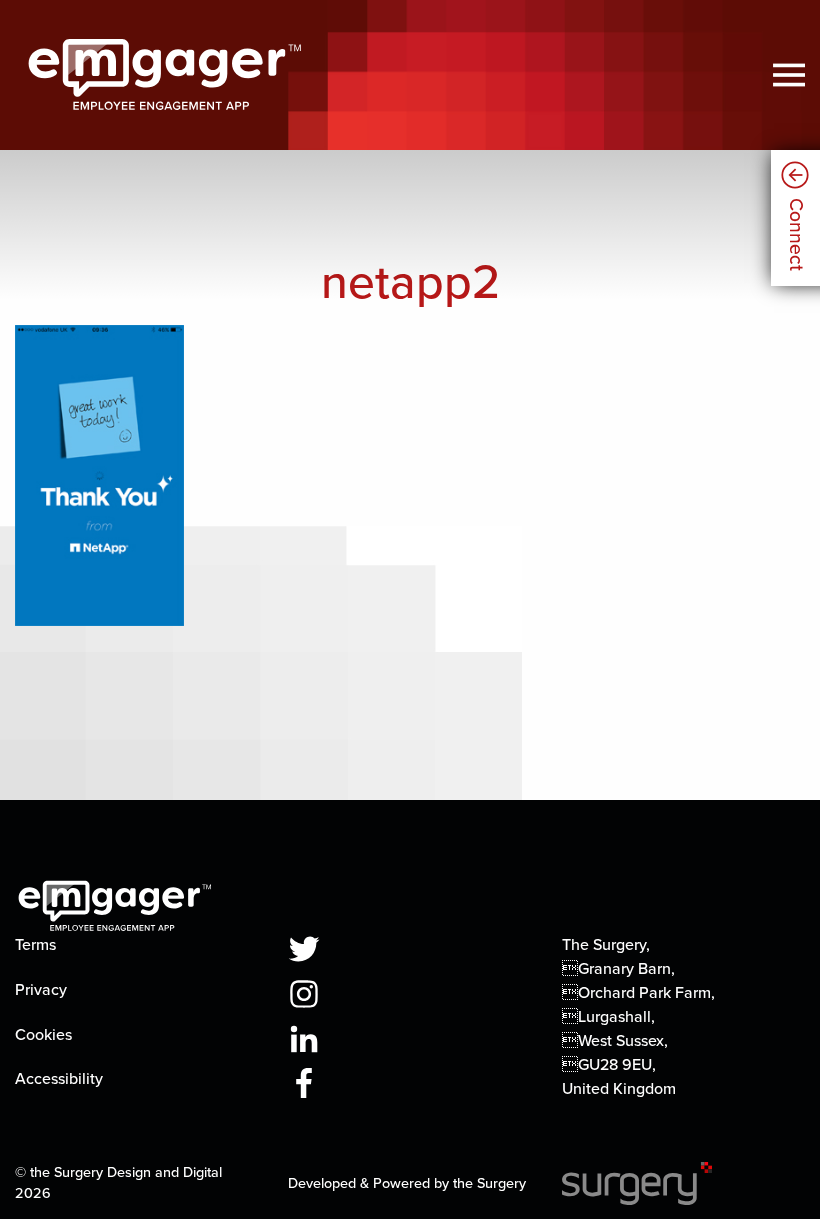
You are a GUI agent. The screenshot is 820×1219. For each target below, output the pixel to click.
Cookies (43, 1035)
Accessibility (59, 1079)
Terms (35, 945)
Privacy (41, 990)
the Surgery (489, 1183)
